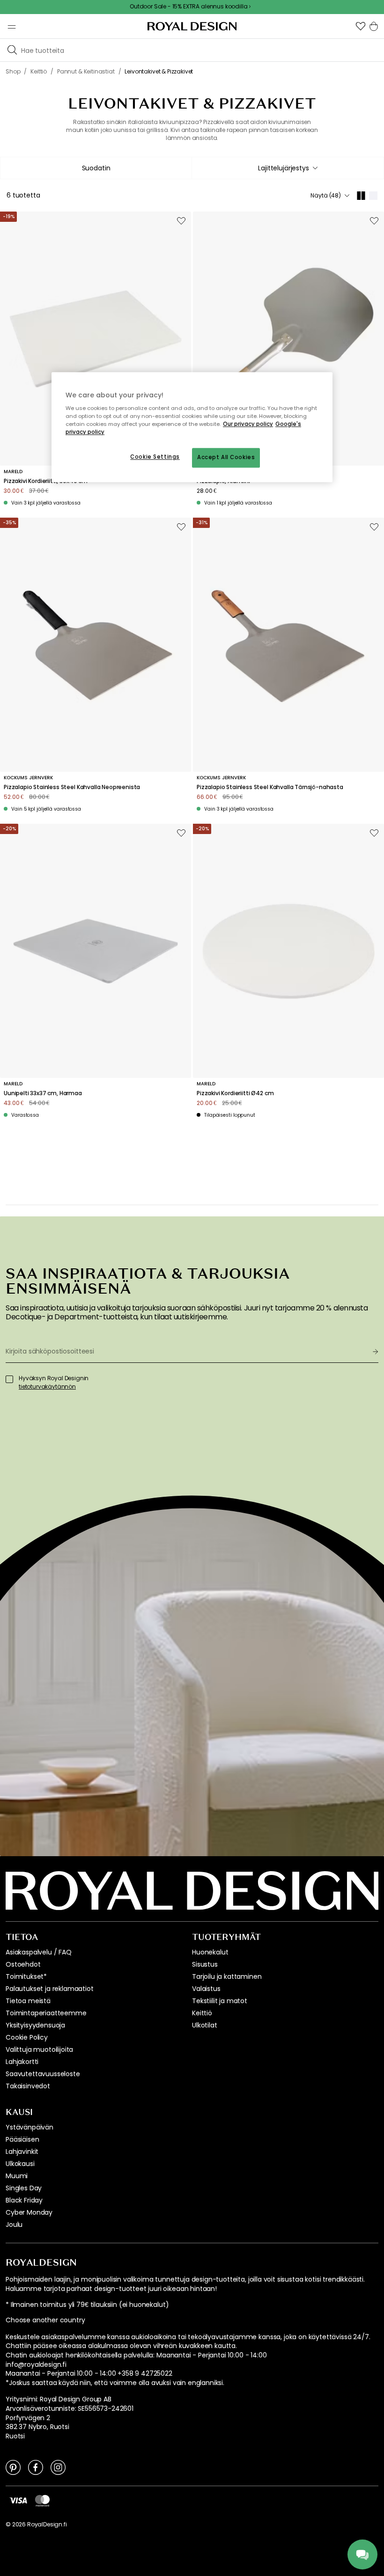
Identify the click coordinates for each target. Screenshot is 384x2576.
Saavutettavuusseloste (43, 2074)
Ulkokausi (20, 2164)
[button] (361, 26)
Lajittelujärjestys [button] (283, 168)
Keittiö (202, 2013)
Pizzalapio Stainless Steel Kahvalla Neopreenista (72, 787)
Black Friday (24, 2200)
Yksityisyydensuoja (35, 2025)
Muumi (17, 2176)
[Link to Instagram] (58, 2467)
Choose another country (45, 2320)
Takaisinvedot (28, 2086)
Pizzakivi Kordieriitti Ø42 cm (235, 1093)
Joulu (14, 2225)
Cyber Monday (29, 2212)
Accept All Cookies (226, 458)
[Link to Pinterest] (13, 2467)
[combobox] (288, 168)
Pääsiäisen (22, 2139)
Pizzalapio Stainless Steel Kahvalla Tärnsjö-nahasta (270, 787)
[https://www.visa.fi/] (18, 2500)
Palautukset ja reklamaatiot (50, 1989)
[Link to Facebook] (36, 2467)
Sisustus (205, 1964)
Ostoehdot (23, 1964)
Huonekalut (210, 1952)
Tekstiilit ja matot (220, 2001)
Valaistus (206, 1989)
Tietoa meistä (28, 2001)
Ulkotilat (205, 2025)
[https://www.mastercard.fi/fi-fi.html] (42, 2500)
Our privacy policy (248, 424)
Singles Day (24, 2188)
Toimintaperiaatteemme (46, 2013)
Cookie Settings (155, 457)
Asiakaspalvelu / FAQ (39, 1952)
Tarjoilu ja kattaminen (227, 1976)
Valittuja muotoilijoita (39, 2049)
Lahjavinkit (22, 2152)
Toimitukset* (26, 1976)
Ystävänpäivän (30, 2127)
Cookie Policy (27, 2037)
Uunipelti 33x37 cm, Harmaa (43, 1093)
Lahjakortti (22, 2062)
